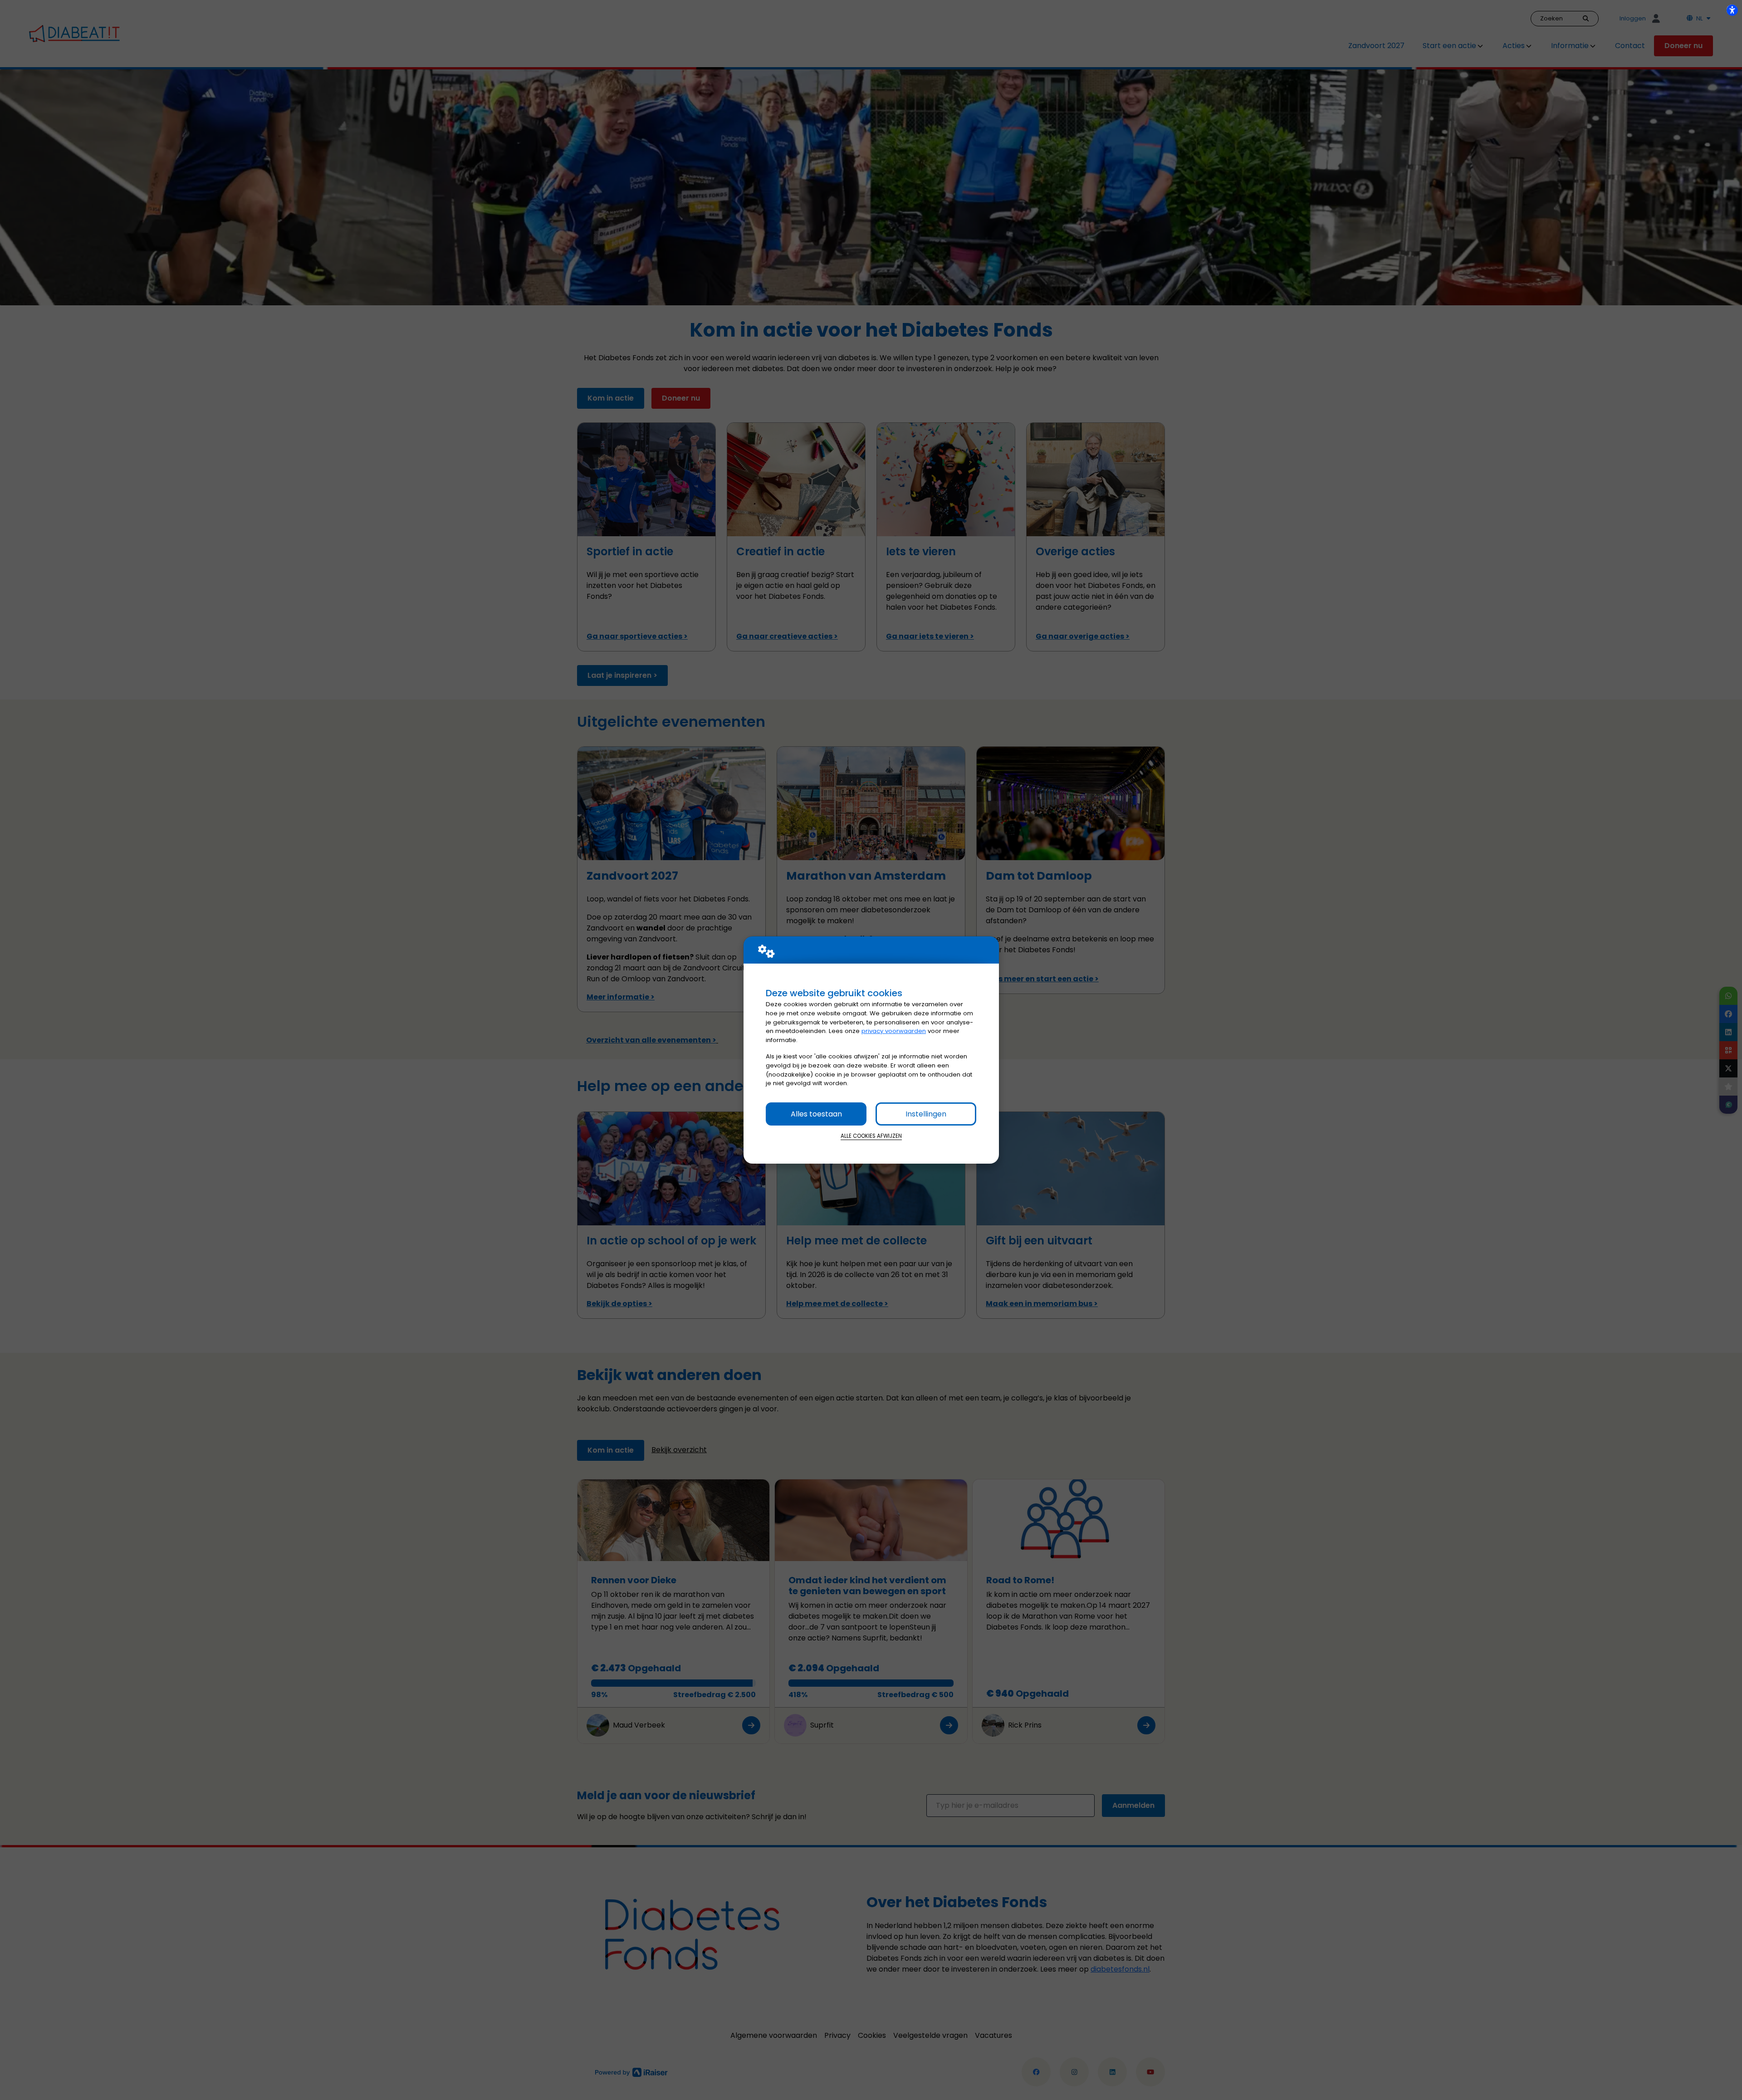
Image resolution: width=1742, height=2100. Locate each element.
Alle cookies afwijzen (871, 1136)
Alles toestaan (816, 1114)
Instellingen (926, 1114)
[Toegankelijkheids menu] (1732, 10)
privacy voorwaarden (894, 1031)
